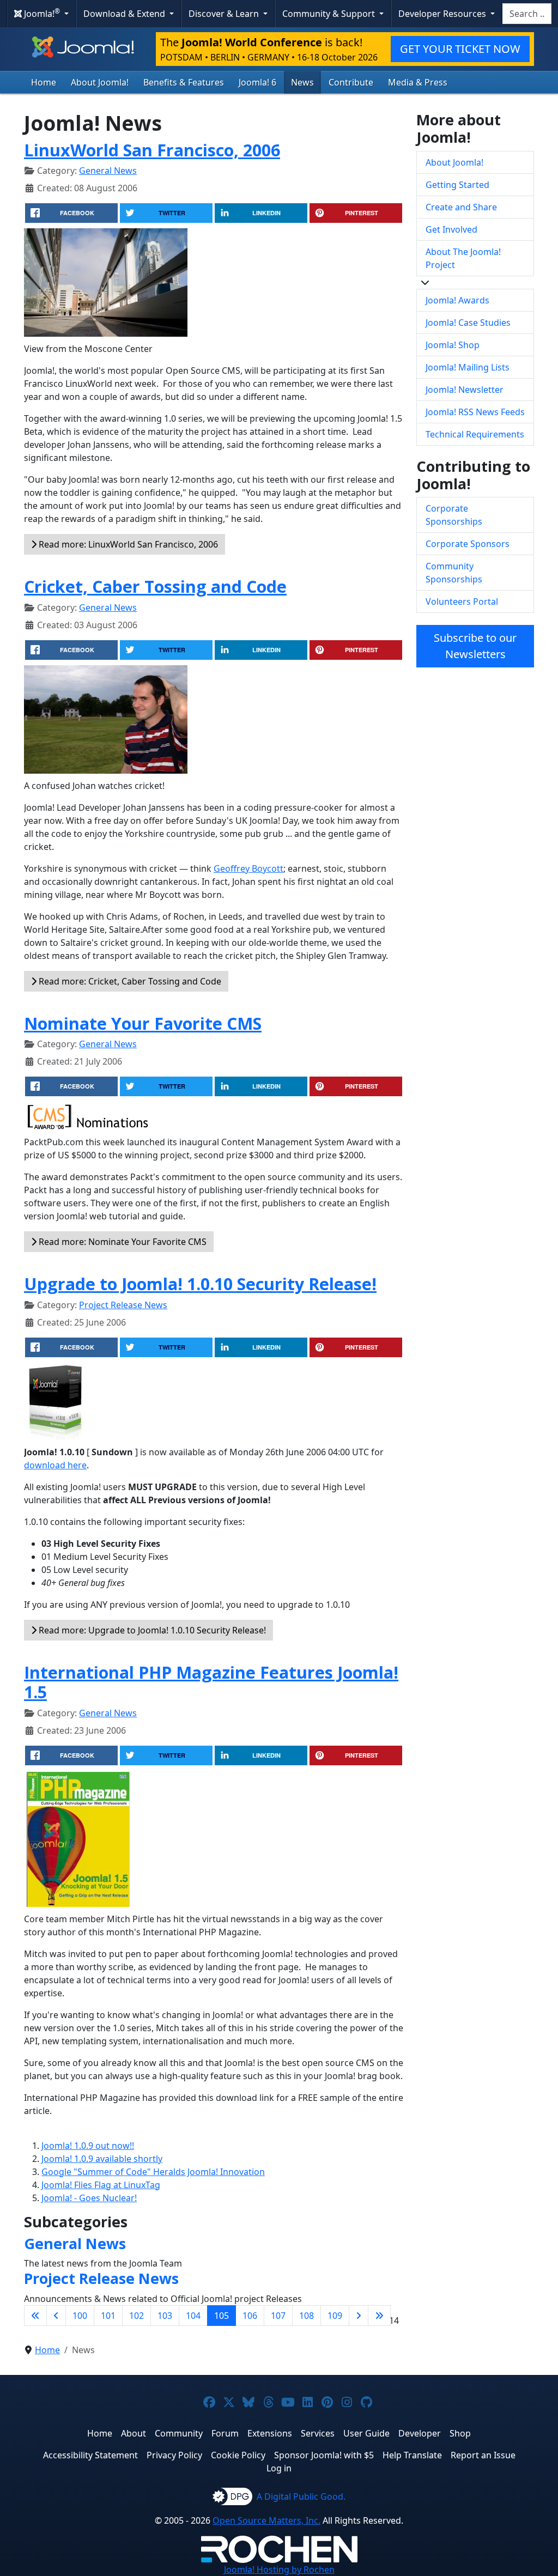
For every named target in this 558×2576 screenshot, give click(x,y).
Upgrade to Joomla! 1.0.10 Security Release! (200, 1284)
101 (108, 2316)
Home (44, 82)
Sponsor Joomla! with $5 (324, 2455)
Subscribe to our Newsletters (475, 646)
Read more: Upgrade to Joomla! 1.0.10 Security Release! (151, 1630)
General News (108, 171)
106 (250, 2316)
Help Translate (412, 2455)
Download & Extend (125, 14)
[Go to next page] (359, 2316)
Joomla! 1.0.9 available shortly (102, 2159)
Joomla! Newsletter (465, 390)
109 (335, 2316)
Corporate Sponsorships (454, 515)
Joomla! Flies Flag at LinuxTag (101, 2185)
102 (137, 2316)
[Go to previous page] (56, 2316)
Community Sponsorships (454, 573)
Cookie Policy (238, 2455)
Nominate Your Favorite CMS (143, 1023)
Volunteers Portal (462, 602)
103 (165, 2316)
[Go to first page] (35, 2316)
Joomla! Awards (457, 300)
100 (80, 2316)
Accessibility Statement (90, 2455)
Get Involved (451, 229)
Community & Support (330, 14)
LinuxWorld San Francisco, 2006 (152, 150)
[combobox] (527, 14)
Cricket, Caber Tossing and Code (155, 586)
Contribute (351, 82)
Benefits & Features (184, 82)
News (302, 82)
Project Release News (123, 1305)
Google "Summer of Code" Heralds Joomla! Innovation (153, 2172)
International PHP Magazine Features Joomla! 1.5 (211, 1682)
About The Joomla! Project (463, 258)
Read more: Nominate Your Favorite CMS (122, 1242)
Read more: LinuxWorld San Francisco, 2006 (127, 544)
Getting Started (457, 185)
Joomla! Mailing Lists (468, 367)
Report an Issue (483, 2455)
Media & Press (418, 82)
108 (307, 2316)
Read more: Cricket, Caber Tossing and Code (129, 981)
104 (193, 2316)
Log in (279, 2468)
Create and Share (461, 207)
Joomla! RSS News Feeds (475, 412)
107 (278, 2316)
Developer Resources (443, 14)
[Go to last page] (379, 2316)
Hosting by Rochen (279, 2569)
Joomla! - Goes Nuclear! (89, 2198)
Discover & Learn (225, 14)
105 (222, 2316)
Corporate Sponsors (468, 544)
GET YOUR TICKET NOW (460, 49)
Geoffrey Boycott (248, 868)
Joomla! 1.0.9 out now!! (88, 2146)
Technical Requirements (475, 434)
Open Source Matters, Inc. (266, 2520)
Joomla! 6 (257, 82)
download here (55, 1465)
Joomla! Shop (453, 345)
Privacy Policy (174, 2455)
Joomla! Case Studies (468, 323)
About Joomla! (100, 82)
